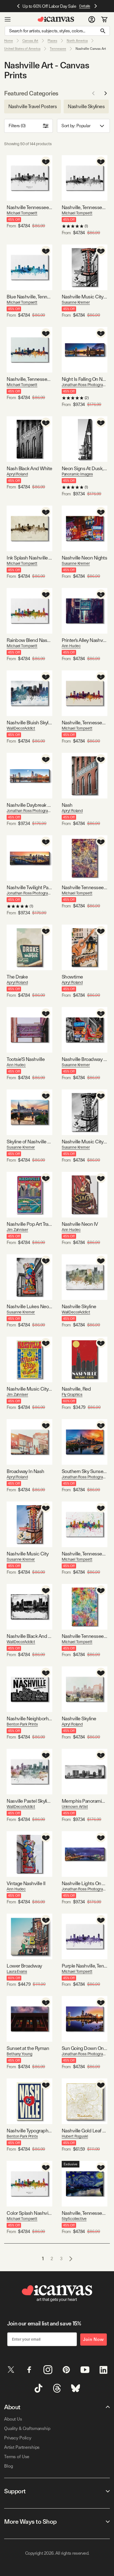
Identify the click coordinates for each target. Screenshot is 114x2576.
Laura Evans (17, 1971)
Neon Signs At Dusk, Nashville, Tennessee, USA (85, 468)
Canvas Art (30, 41)
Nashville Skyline (79, 1306)
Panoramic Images (77, 474)
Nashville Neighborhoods (29, 1718)
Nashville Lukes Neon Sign (29, 1306)
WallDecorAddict (21, 728)
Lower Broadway (24, 1966)
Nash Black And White (29, 468)
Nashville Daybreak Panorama (29, 805)
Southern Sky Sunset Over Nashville (85, 1471)
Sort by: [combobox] (76, 126)
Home (9, 41)
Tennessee (58, 49)
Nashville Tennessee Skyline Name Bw (29, 207)
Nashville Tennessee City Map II (85, 887)
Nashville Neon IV (80, 1224)
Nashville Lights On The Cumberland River (85, 1883)
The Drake (17, 977)
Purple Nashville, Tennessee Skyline (85, 1966)
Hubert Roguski (75, 2136)
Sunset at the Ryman (28, 2048)
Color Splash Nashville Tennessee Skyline (29, 2213)
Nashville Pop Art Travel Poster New (29, 1224)
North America (77, 41)
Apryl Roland (17, 474)
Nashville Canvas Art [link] (91, 49)
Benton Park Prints (22, 1724)
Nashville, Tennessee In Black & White (85, 207)
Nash (67, 805)
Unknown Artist (75, 1807)
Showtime (72, 977)
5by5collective (74, 2219)
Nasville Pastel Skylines (29, 1801)
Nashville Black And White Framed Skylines (29, 1636)
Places (52, 41)
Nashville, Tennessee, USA (85, 1554)
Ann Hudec (71, 646)
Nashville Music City (28, 1554)
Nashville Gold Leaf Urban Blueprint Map (85, 2131)
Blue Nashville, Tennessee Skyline (29, 297)
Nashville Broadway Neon (85, 1059)
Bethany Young (19, 2054)
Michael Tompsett (22, 213)
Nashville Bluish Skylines (29, 723)
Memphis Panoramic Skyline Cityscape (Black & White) (85, 1801)
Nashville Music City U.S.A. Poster (29, 1389)
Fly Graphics (72, 1394)
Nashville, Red (76, 1389)
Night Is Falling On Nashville (85, 379)
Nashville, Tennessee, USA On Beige (85, 723)
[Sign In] (92, 19)
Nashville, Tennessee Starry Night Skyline (85, 2213)
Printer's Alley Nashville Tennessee (85, 640)
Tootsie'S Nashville (26, 1059)
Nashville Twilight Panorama (29, 887)
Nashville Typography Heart (29, 2131)
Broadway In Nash (25, 1471)
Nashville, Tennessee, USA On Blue (29, 379)
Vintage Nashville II (26, 1883)
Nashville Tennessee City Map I (85, 1636)
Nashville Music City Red (85, 297)
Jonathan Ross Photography (85, 385)
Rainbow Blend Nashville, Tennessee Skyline (29, 640)
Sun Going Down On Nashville (85, 2048)
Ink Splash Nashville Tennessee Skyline (29, 558)
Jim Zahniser (17, 1230)
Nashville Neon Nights (85, 558)
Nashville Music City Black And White (85, 1142)
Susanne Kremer (76, 302)
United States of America (22, 49)
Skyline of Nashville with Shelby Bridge (29, 1142)
